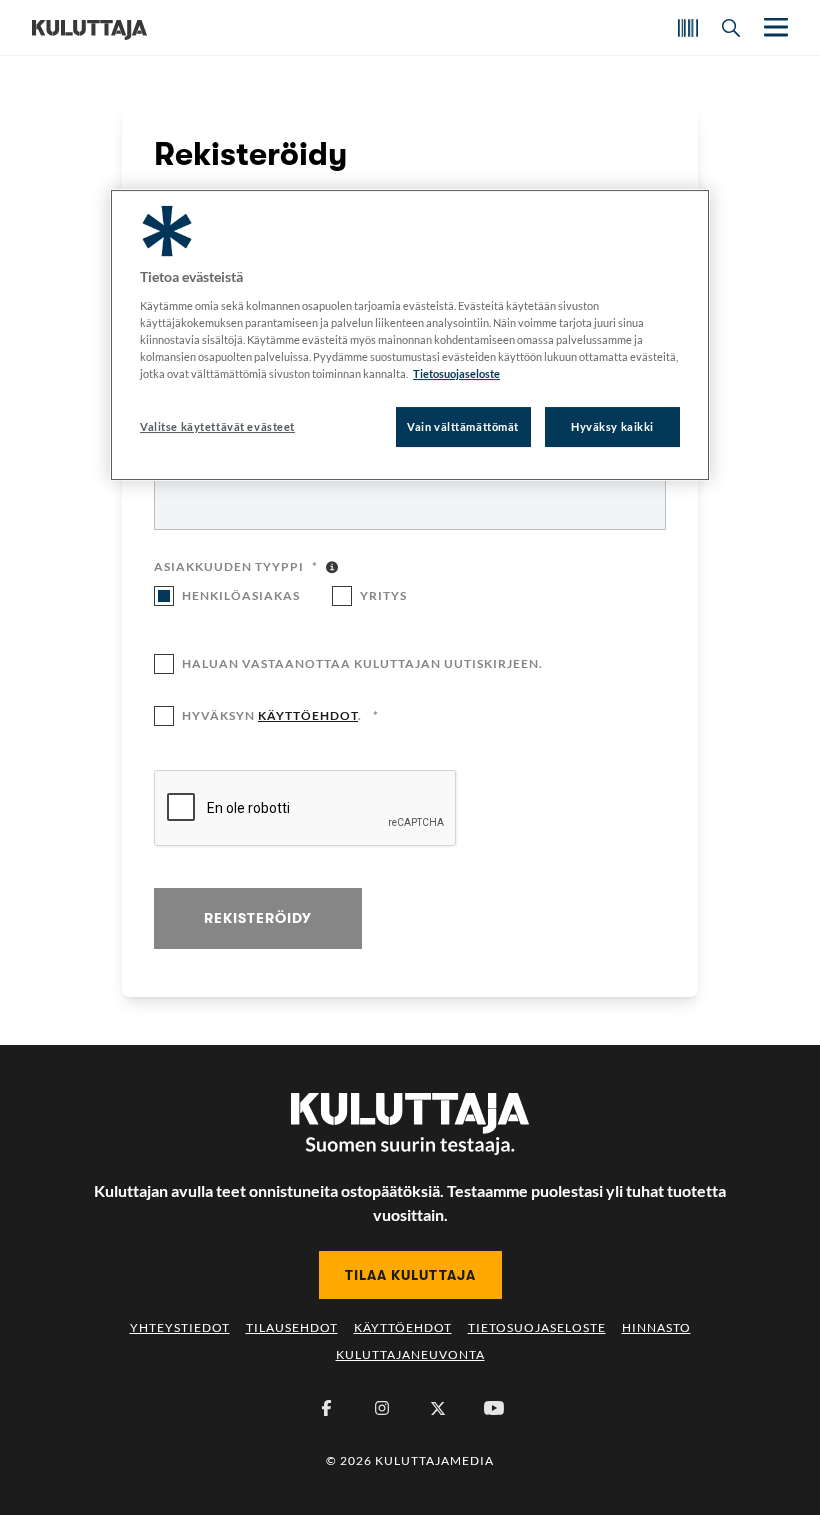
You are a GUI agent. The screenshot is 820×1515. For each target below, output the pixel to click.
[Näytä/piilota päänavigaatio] (774, 27)
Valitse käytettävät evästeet (217, 426)
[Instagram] (382, 1408)
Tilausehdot (292, 1327)
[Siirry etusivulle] (89, 28)
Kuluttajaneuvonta (410, 1354)
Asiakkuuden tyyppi (236, 568)
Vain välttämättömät (463, 426)
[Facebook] (326, 1408)
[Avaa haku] (731, 28)
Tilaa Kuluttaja (410, 1275)
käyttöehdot (308, 715)
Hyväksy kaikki (612, 426)
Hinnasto (656, 1327)
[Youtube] (494, 1408)
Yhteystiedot (180, 1327)
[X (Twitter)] (438, 1408)
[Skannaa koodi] (688, 28)
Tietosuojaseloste (537, 1327)
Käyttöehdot (403, 1327)
